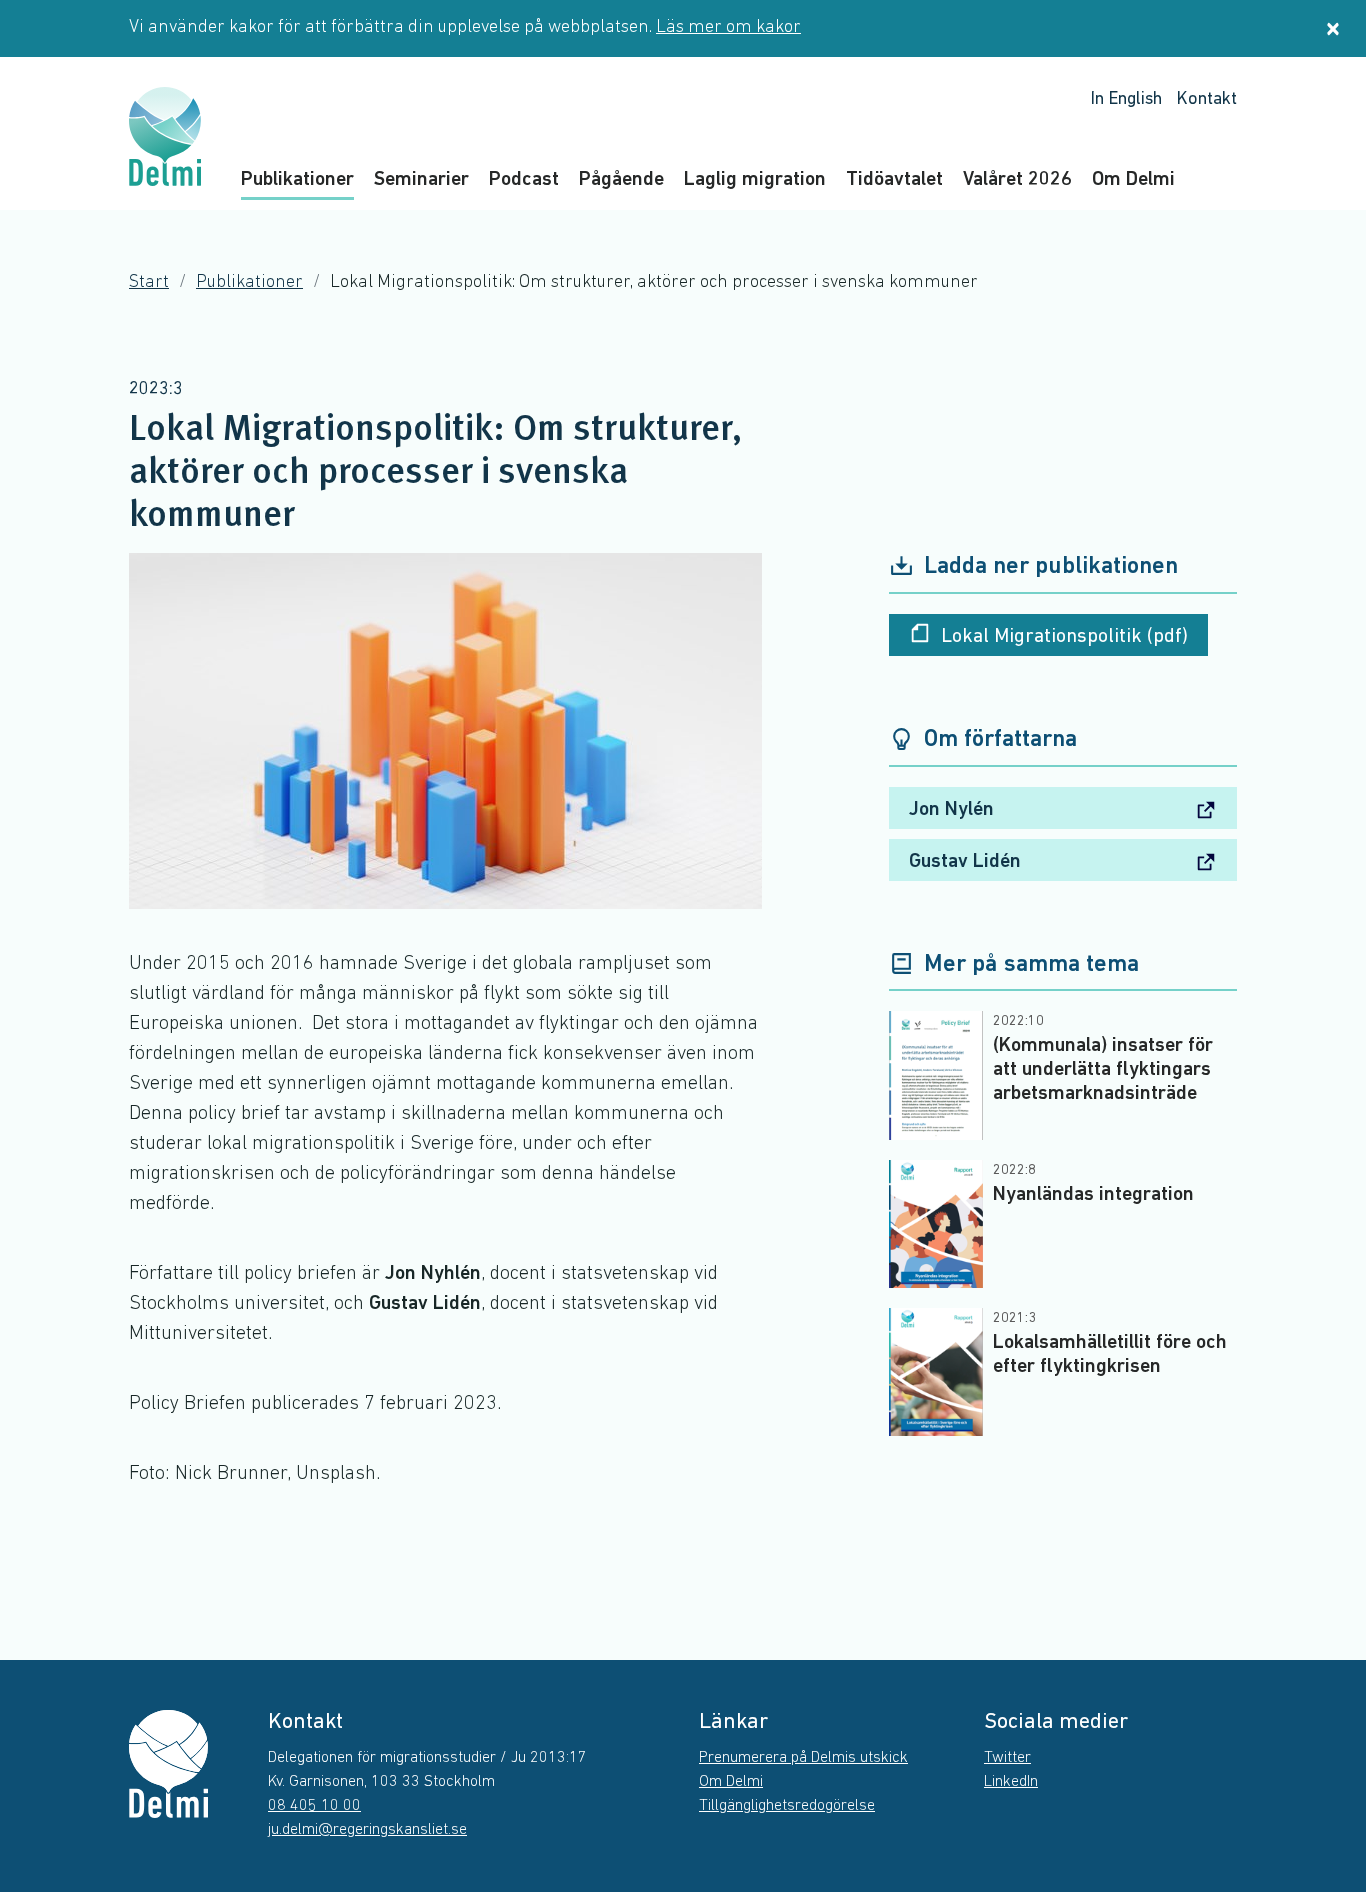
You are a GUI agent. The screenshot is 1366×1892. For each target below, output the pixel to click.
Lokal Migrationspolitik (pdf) (1064, 637)
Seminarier (421, 180)
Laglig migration (755, 180)
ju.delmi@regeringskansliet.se (367, 1830)
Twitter (1007, 1758)
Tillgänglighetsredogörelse (787, 1806)
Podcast (524, 180)
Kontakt (1206, 100)
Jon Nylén (951, 810)
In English (1126, 100)
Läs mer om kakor (728, 28)
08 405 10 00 (314, 1806)
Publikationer (297, 180)
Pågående (621, 180)
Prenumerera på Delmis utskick (803, 1758)
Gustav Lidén (965, 862)
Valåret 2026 (1017, 180)
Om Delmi (1133, 180)
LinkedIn (1011, 1782)
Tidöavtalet (894, 180)
